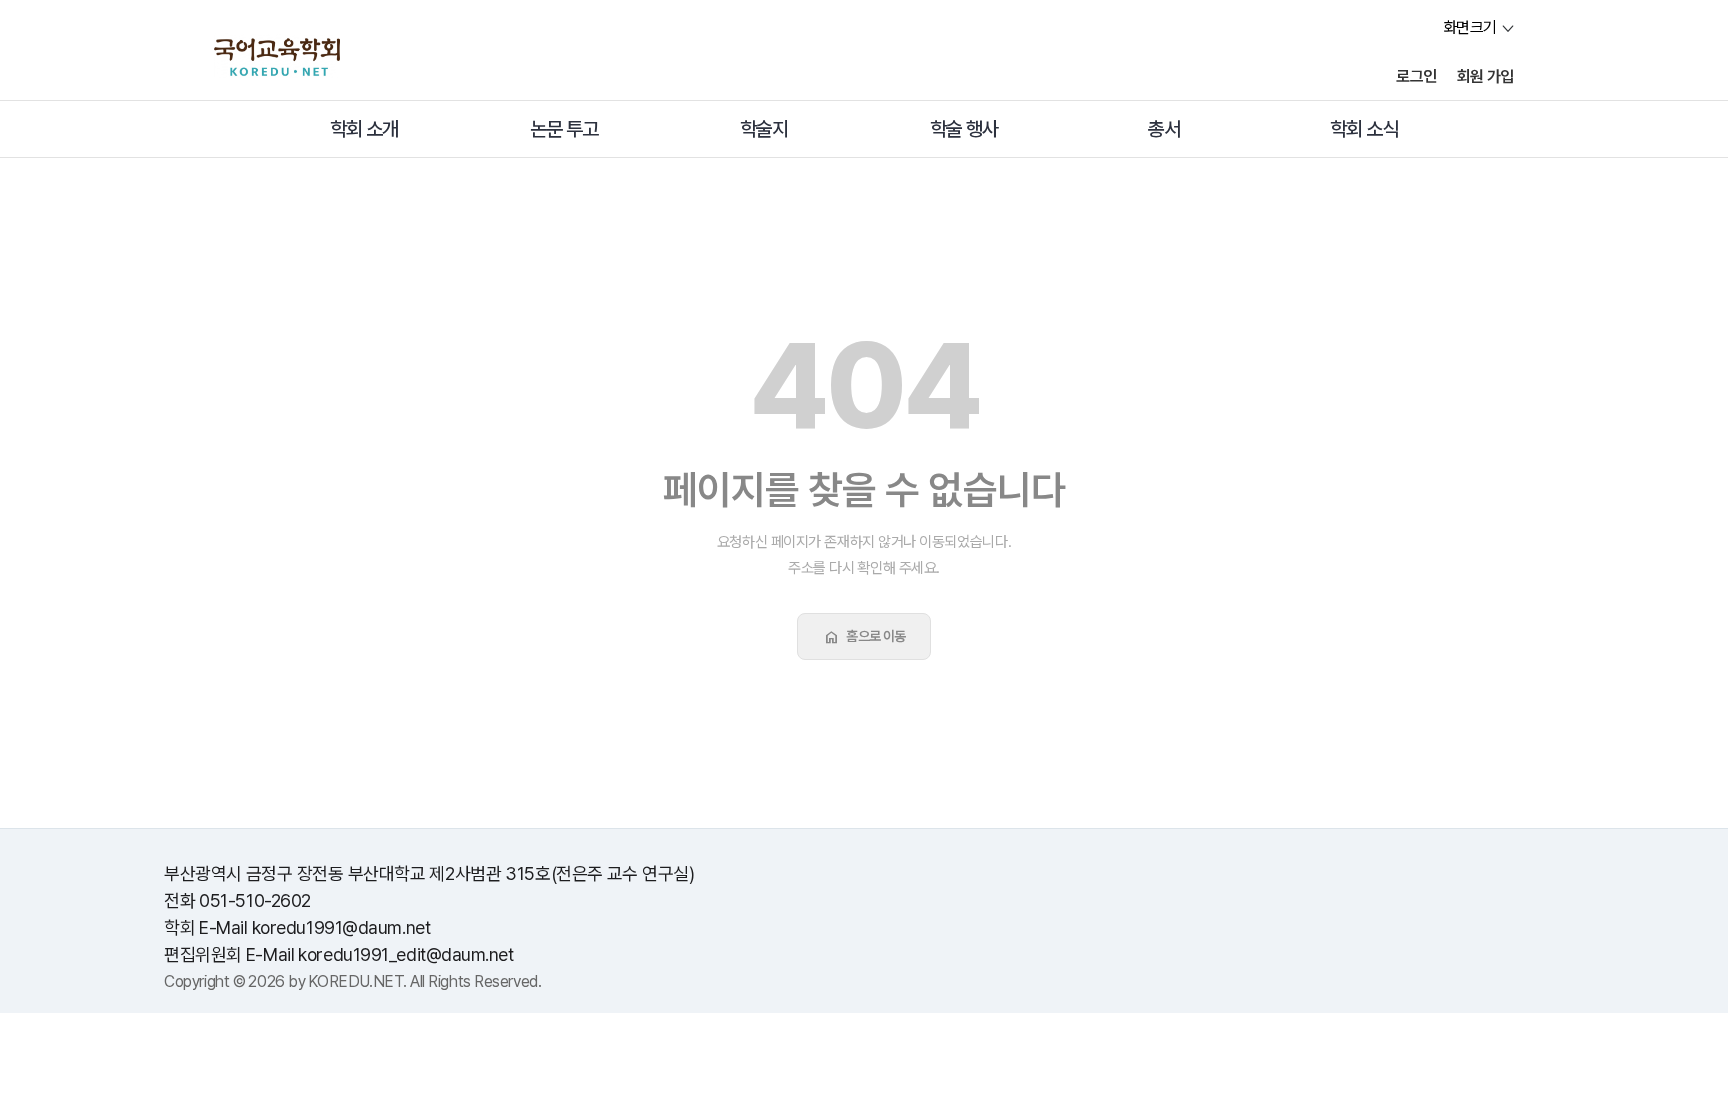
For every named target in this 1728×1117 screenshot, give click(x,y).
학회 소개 (364, 129)
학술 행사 (964, 129)
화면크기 (1470, 27)
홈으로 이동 (864, 637)
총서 (1164, 129)
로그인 (1416, 76)
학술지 (764, 129)
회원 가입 (1485, 76)
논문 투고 (564, 129)
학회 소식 (1364, 129)
